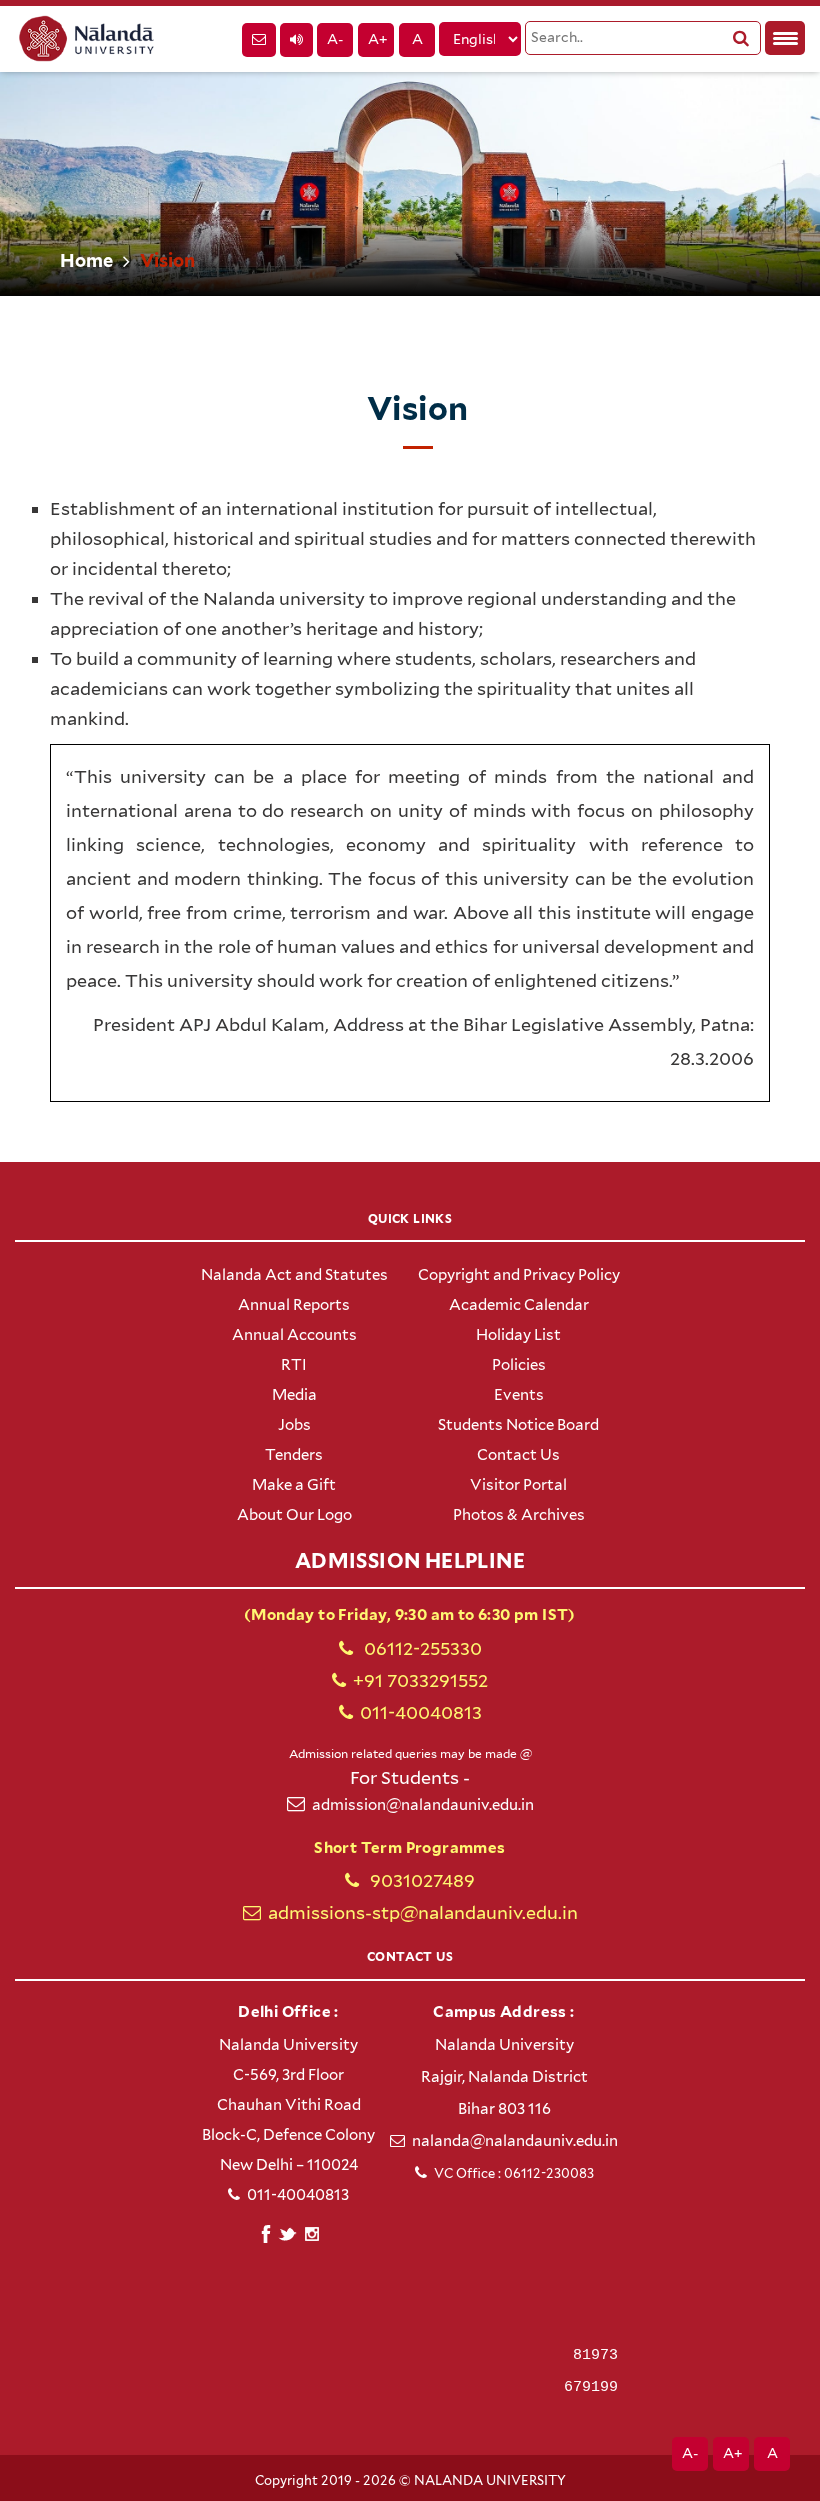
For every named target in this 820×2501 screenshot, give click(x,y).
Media (294, 1395)
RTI (294, 1365)
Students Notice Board (518, 1425)
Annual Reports (294, 1305)
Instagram (311, 2234)
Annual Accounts (294, 1335)
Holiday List (518, 1335)
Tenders (294, 1455)
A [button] (417, 39)
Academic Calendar (519, 1305)
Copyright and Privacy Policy (519, 1275)
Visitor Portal (518, 1485)
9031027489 (420, 1880)
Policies (519, 1365)
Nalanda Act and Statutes (294, 1275)
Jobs (294, 1425)
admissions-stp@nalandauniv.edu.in (423, 1912)
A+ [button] (377, 39)
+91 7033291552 (420, 1680)
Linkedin (288, 2231)
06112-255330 (421, 1648)
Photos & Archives (519, 1515)
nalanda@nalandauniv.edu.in (515, 2141)
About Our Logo (294, 1515)
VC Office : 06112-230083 (514, 2173)
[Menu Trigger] (785, 38)
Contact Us (518, 1455)
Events (519, 1395)
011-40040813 (421, 1712)
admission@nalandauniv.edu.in (423, 1805)
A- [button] (335, 39)
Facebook (265, 2231)
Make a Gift (294, 1485)
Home (86, 260)
